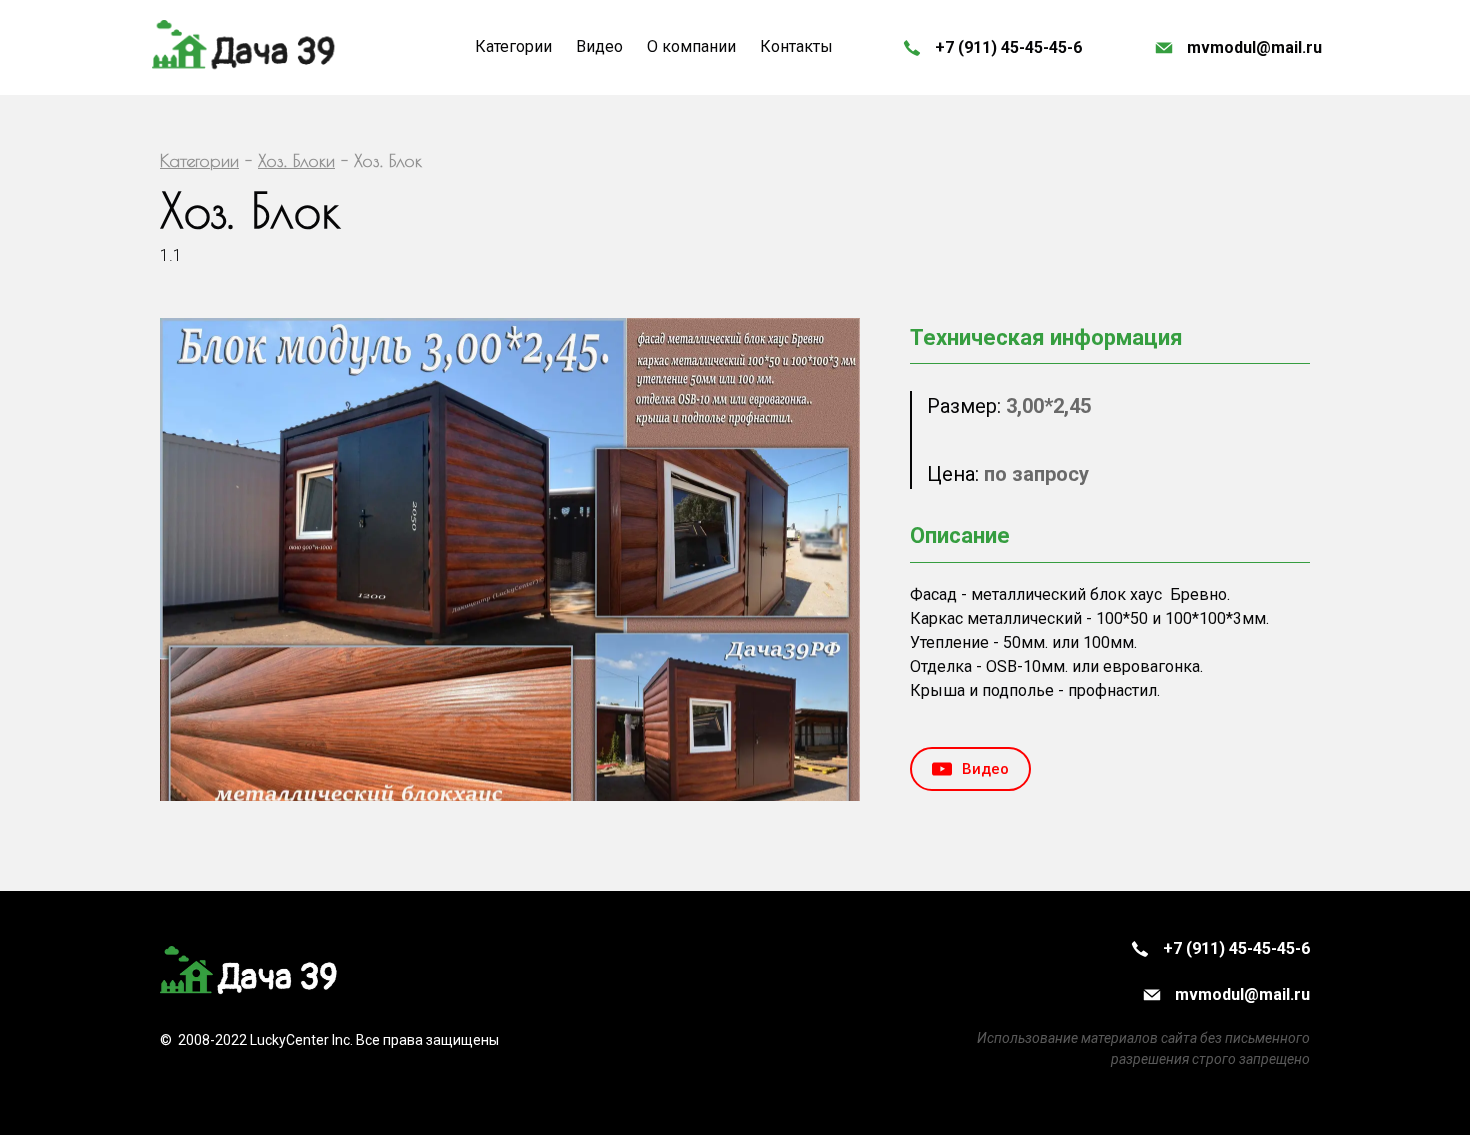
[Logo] (245, 47)
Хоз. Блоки (296, 160)
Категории (199, 160)
